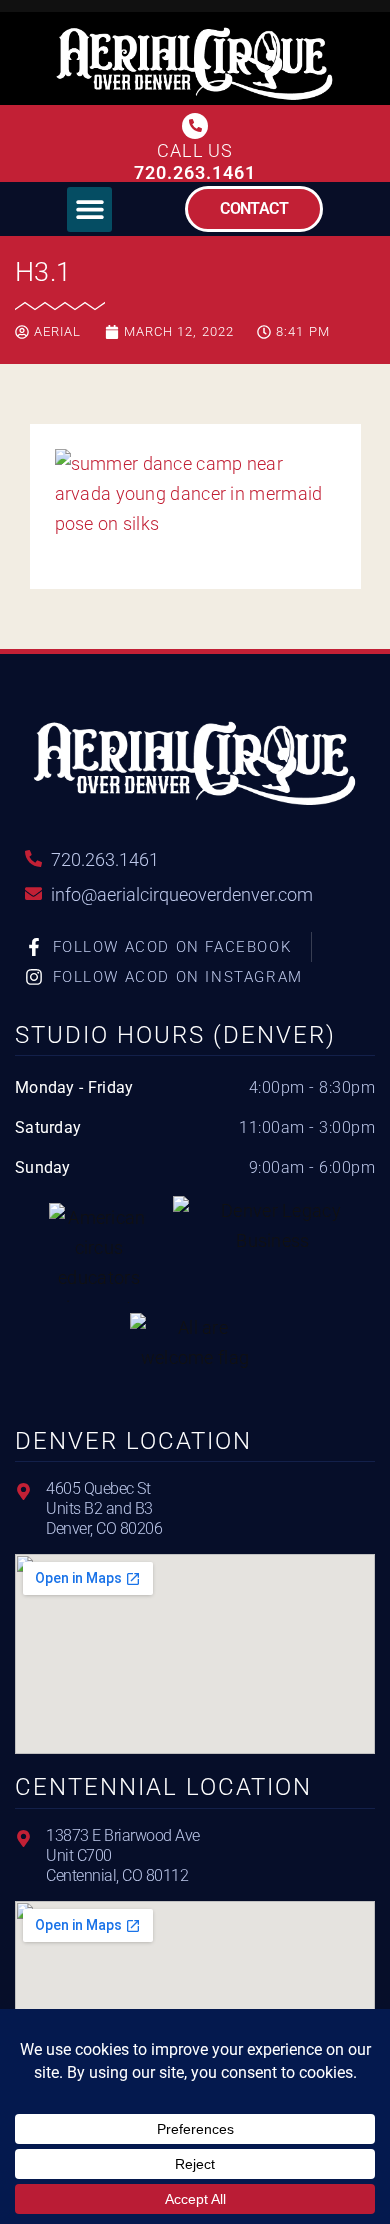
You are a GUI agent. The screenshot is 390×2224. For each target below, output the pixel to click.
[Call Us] (195, 126)
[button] (89, 209)
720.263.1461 (195, 172)
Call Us (195, 150)
